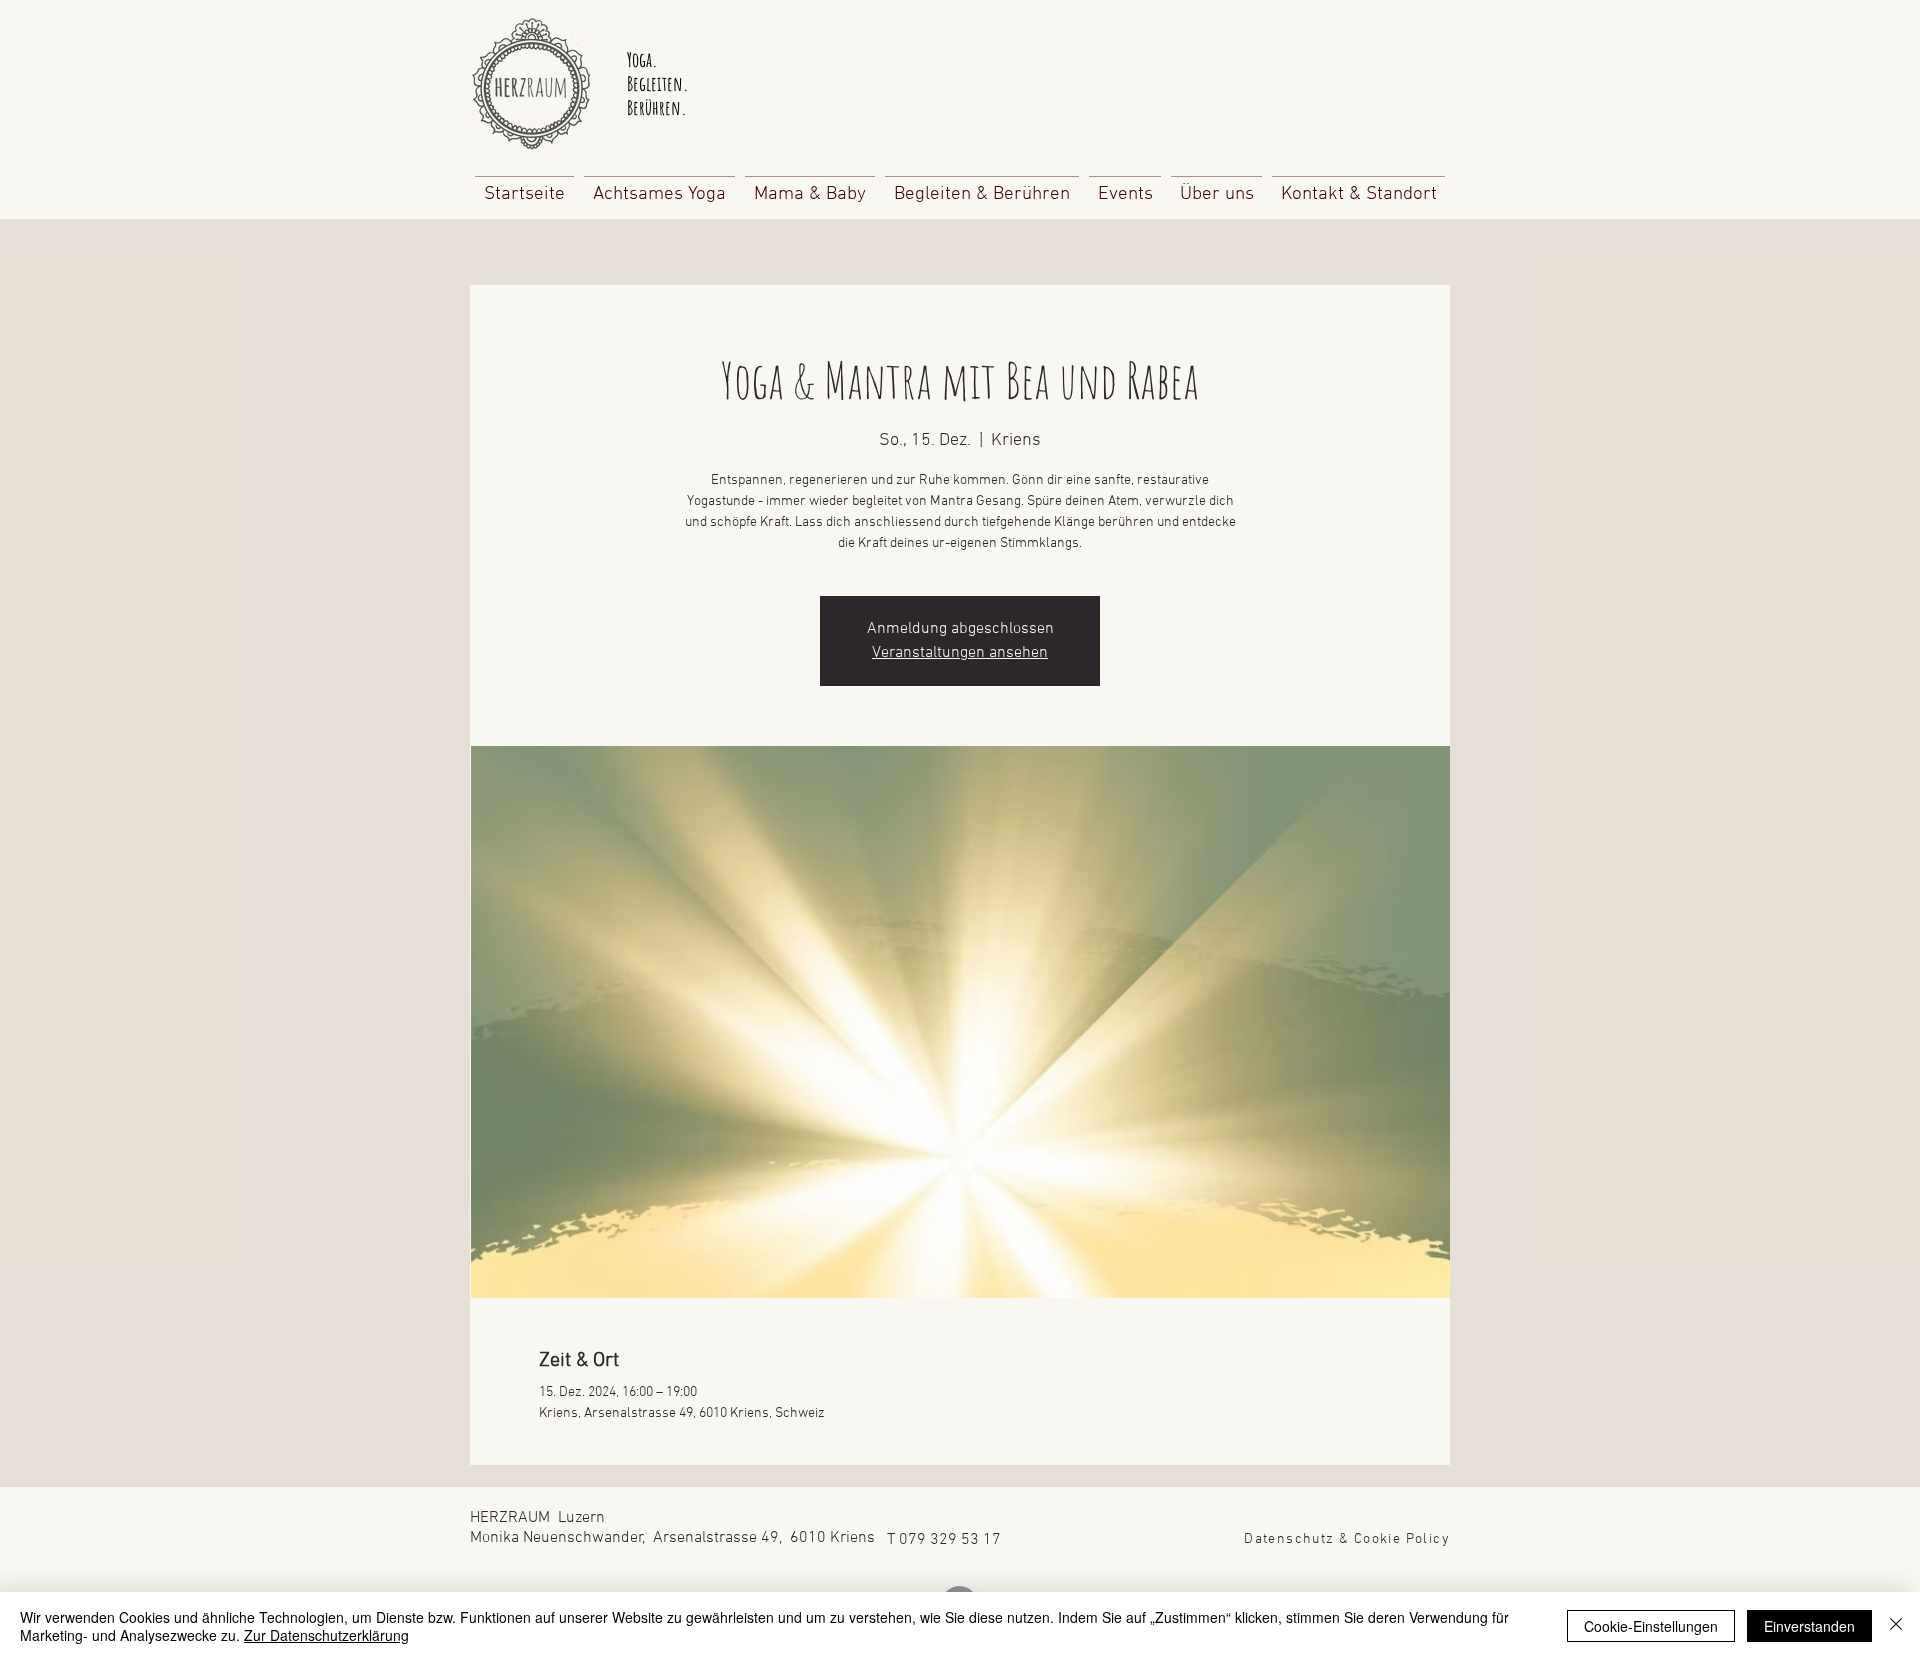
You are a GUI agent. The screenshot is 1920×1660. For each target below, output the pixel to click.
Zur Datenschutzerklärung (326, 1635)
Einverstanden (1809, 1626)
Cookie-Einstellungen (1651, 1626)
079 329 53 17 (950, 1540)
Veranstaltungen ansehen (960, 653)
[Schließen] (1896, 1626)
